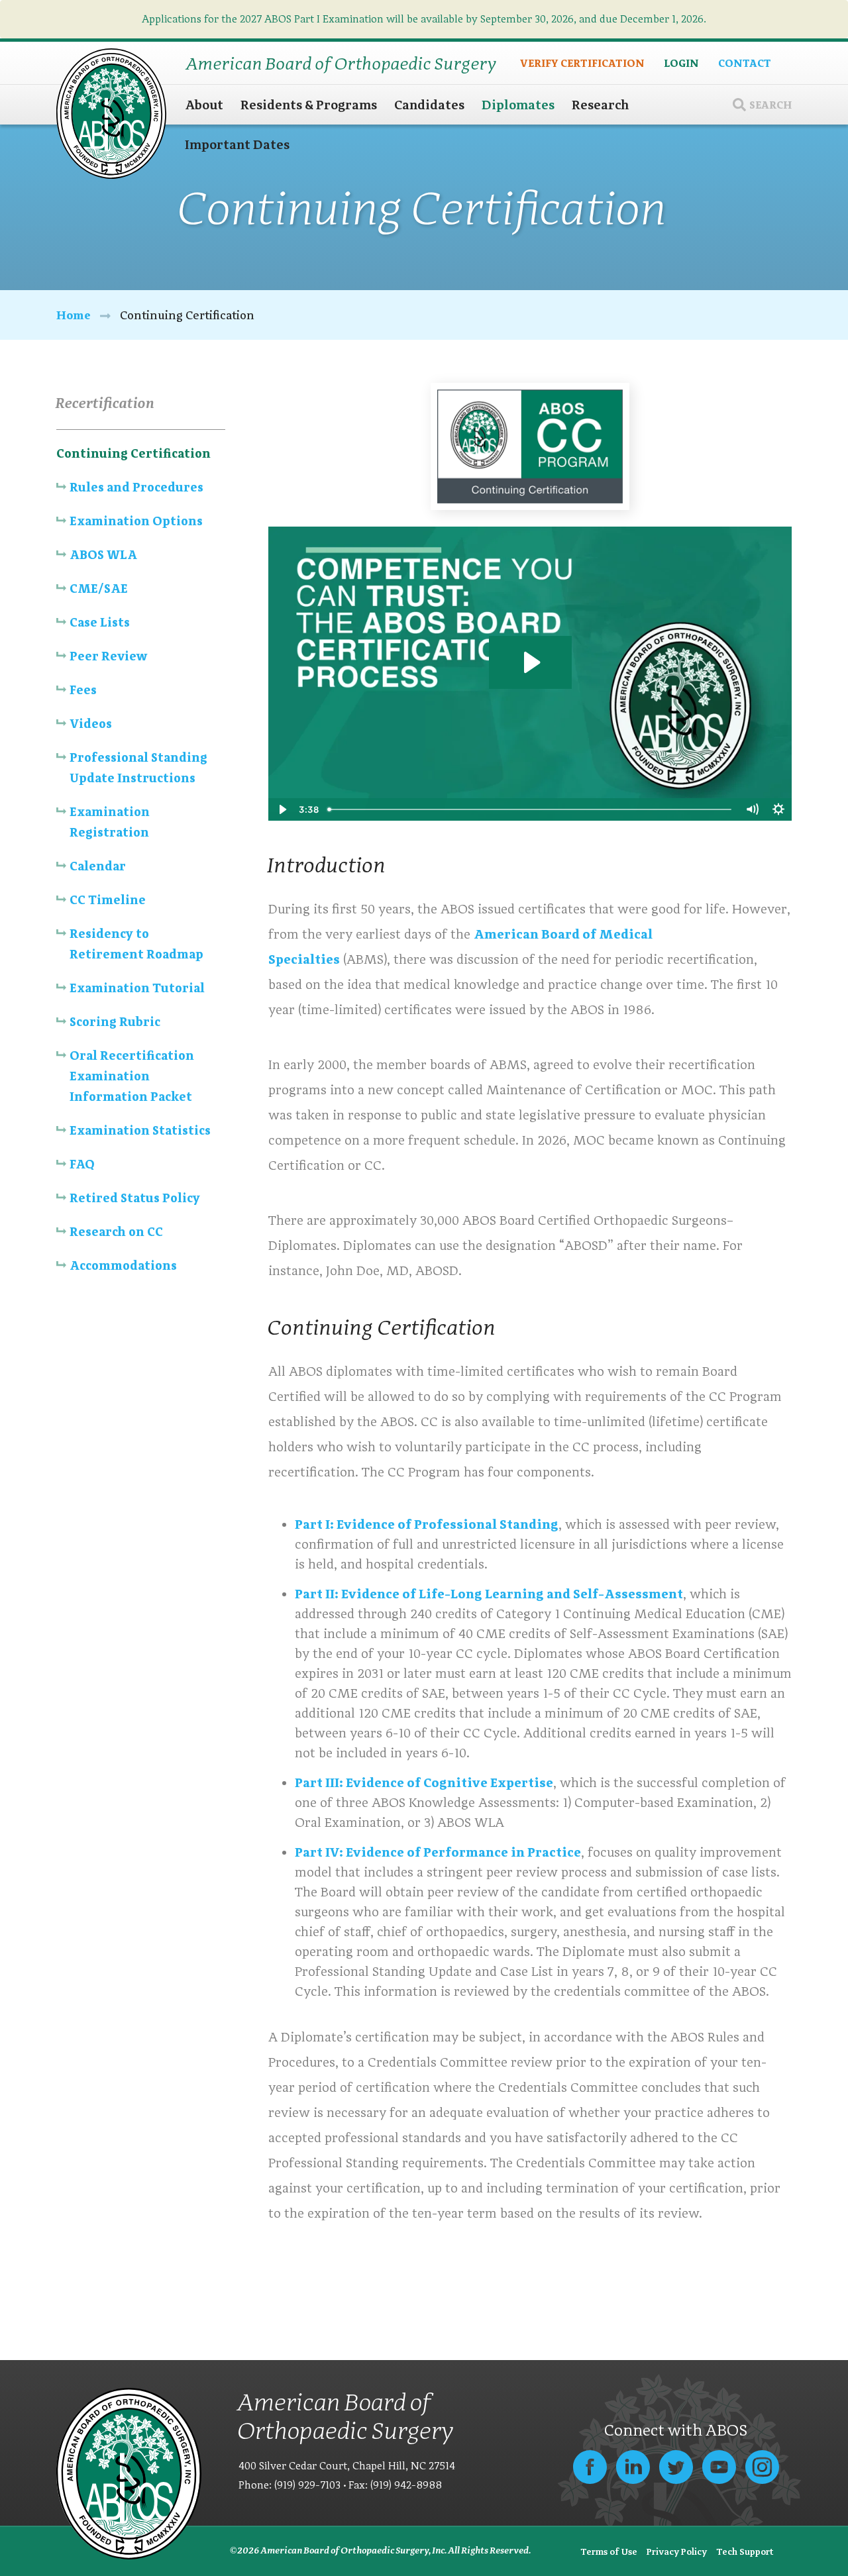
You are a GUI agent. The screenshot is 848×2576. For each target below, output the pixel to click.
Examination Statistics (140, 1130)
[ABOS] (111, 112)
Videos (91, 724)
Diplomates (518, 105)
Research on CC (116, 1232)
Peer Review (108, 656)
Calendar (98, 866)
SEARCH (770, 104)
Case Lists (100, 622)
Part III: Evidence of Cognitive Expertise (424, 1782)
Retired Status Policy (135, 1198)
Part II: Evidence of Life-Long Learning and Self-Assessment (489, 1594)
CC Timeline (108, 900)
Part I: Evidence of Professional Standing (427, 1524)
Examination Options (136, 521)
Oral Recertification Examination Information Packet (132, 1076)
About (204, 105)
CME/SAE (99, 589)
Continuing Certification (133, 453)
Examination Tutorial (137, 988)
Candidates (429, 105)
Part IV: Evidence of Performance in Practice (438, 1852)
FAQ (82, 1164)
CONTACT (745, 63)
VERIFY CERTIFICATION (582, 63)
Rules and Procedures (136, 487)
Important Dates (237, 144)
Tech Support (745, 2551)
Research (601, 105)
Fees (83, 690)
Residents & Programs (309, 105)
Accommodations (123, 1265)
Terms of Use (609, 2551)
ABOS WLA (103, 555)
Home (74, 315)
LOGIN (681, 63)
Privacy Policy (677, 2551)
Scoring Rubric (116, 1022)
